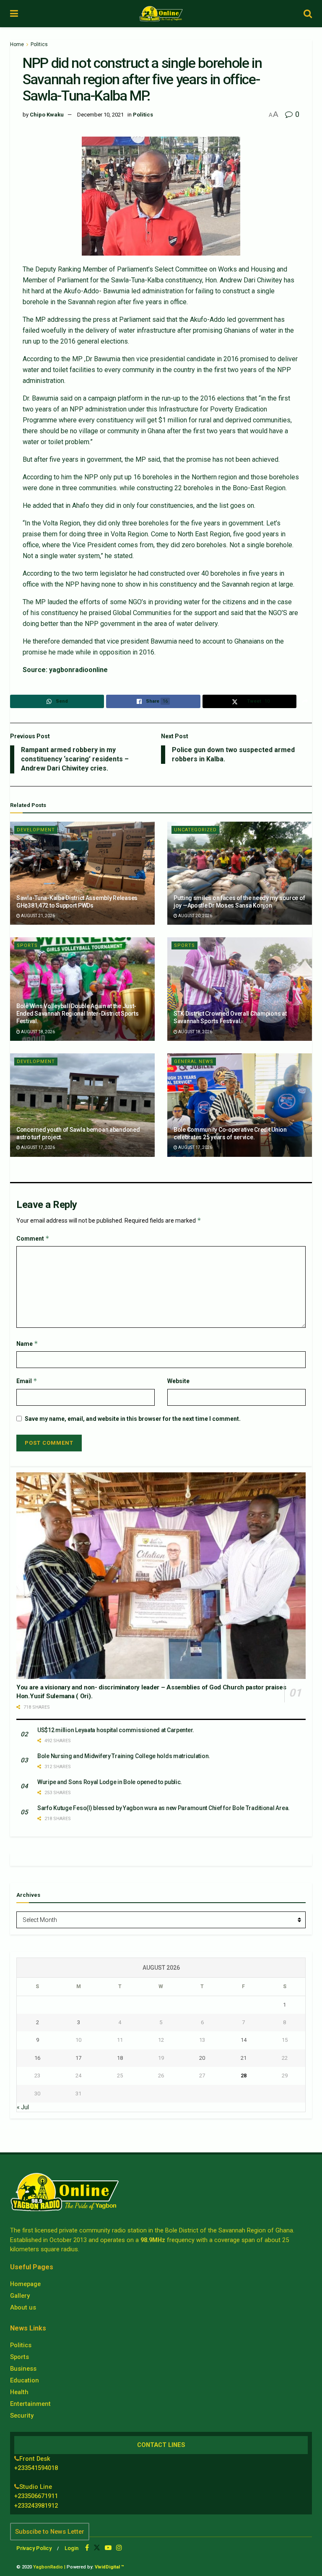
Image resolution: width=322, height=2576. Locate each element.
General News (194, 1062)
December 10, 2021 (100, 115)
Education (25, 2380)
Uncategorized (195, 830)
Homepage (25, 2284)
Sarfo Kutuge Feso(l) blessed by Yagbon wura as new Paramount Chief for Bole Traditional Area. (164, 1808)
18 (120, 2058)
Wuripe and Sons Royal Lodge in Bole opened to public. (110, 1782)
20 (202, 2058)
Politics (39, 44)
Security (22, 2416)
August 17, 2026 (38, 1147)
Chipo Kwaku (47, 115)
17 (78, 2058)
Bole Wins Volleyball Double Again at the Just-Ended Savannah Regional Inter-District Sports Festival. (77, 1014)
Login (71, 2548)
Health (19, 2392)
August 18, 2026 (38, 1032)
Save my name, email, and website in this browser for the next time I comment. (133, 1419)
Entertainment (30, 2404)
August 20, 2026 (195, 916)
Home (17, 44)
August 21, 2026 (38, 916)
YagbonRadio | (49, 2567)
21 (244, 2058)
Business (23, 2369)
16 (37, 2058)
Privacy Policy (34, 2548)
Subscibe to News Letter (50, 2532)
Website (178, 1381)
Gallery (20, 2296)
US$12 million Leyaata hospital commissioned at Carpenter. (116, 1730)
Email (27, 1381)
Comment (33, 1238)
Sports (27, 945)
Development (36, 830)
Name (27, 1344)
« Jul (23, 2107)
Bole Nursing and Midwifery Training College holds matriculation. (124, 1756)
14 (244, 2040)
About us (23, 2307)
